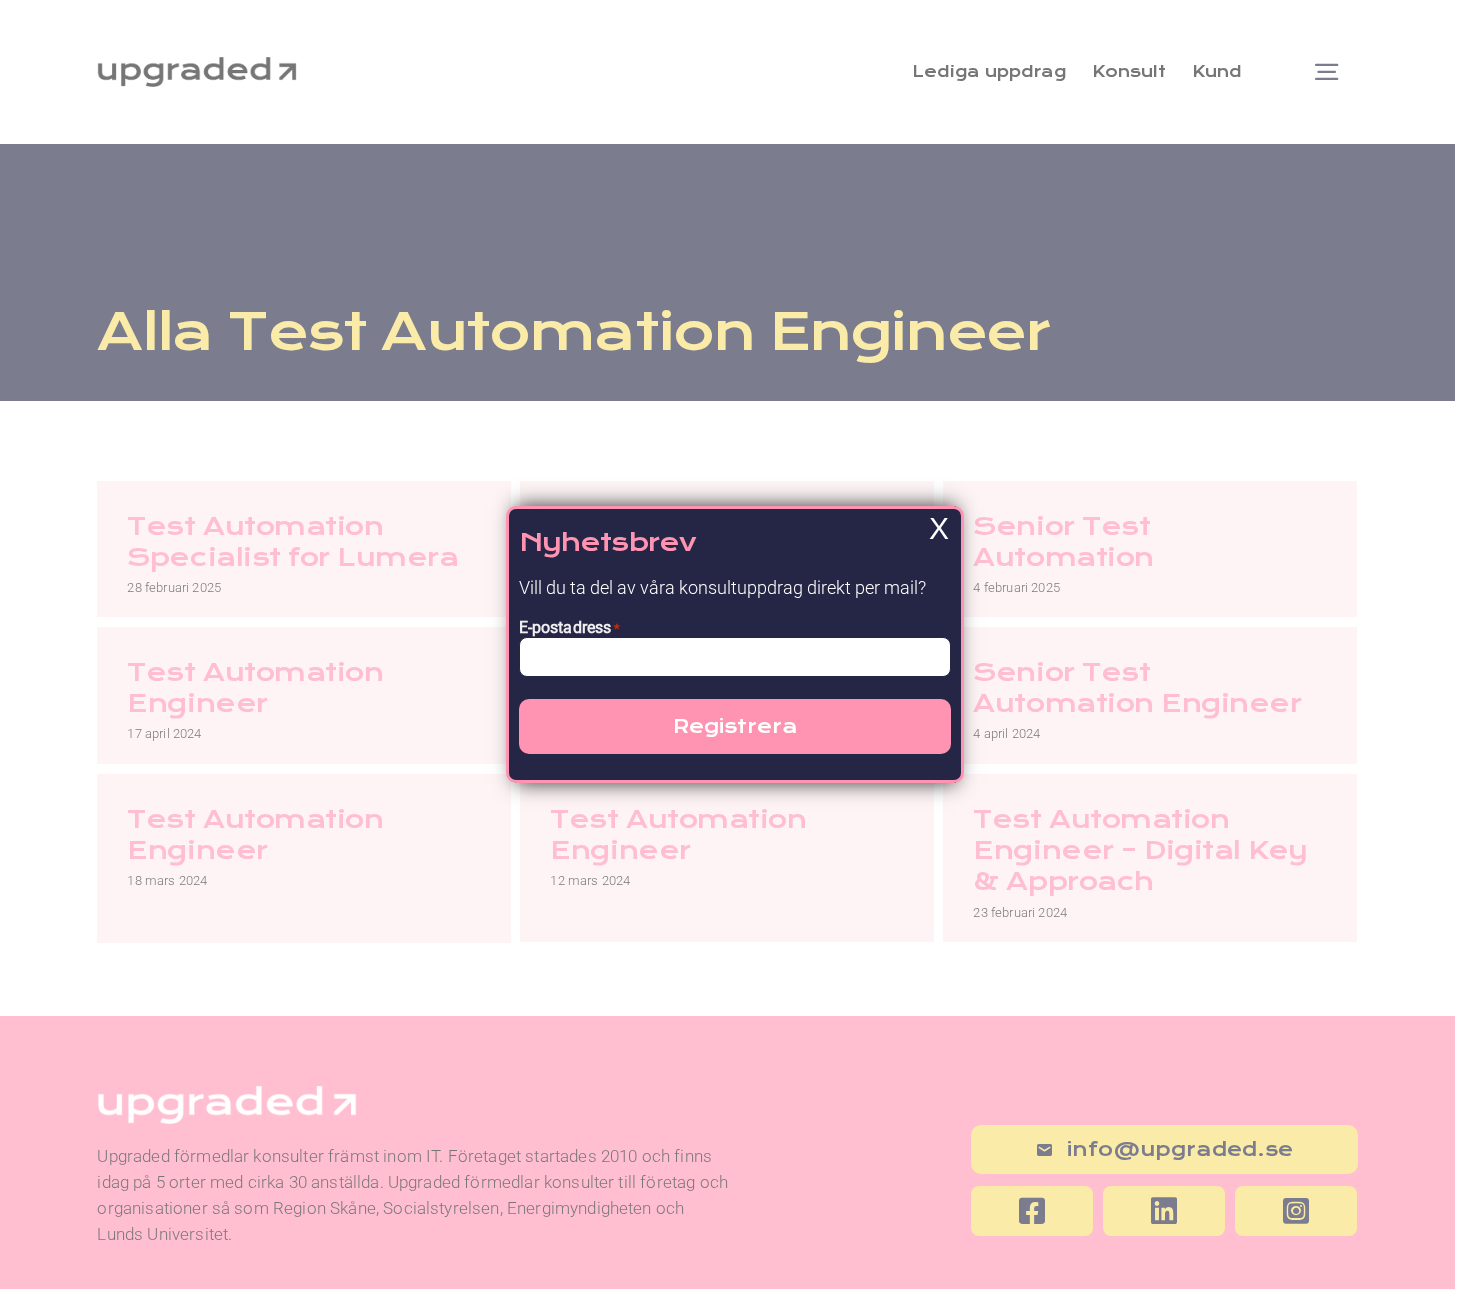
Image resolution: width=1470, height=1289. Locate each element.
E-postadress (570, 627)
